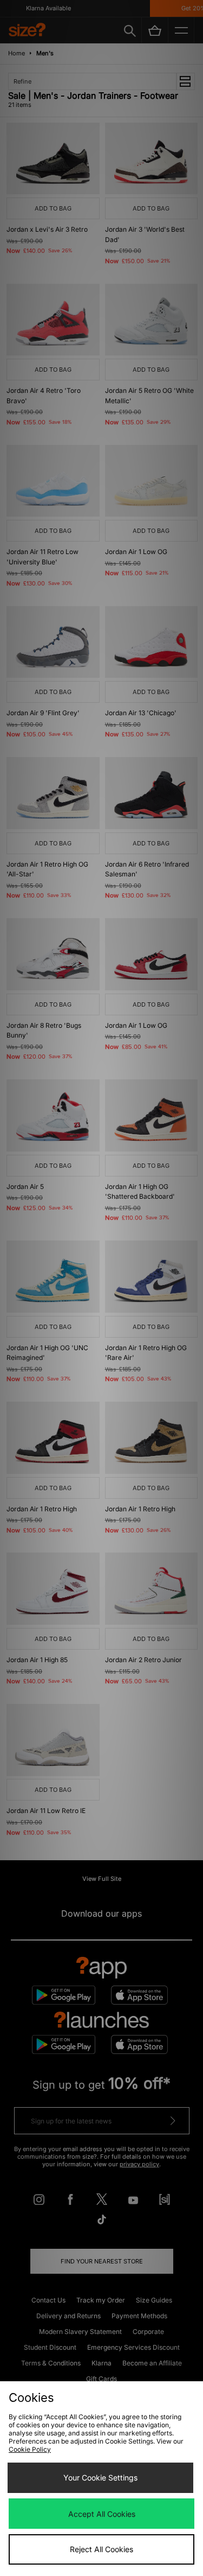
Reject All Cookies (101, 2549)
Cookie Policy (30, 2449)
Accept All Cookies (102, 2514)
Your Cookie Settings (100, 2478)
